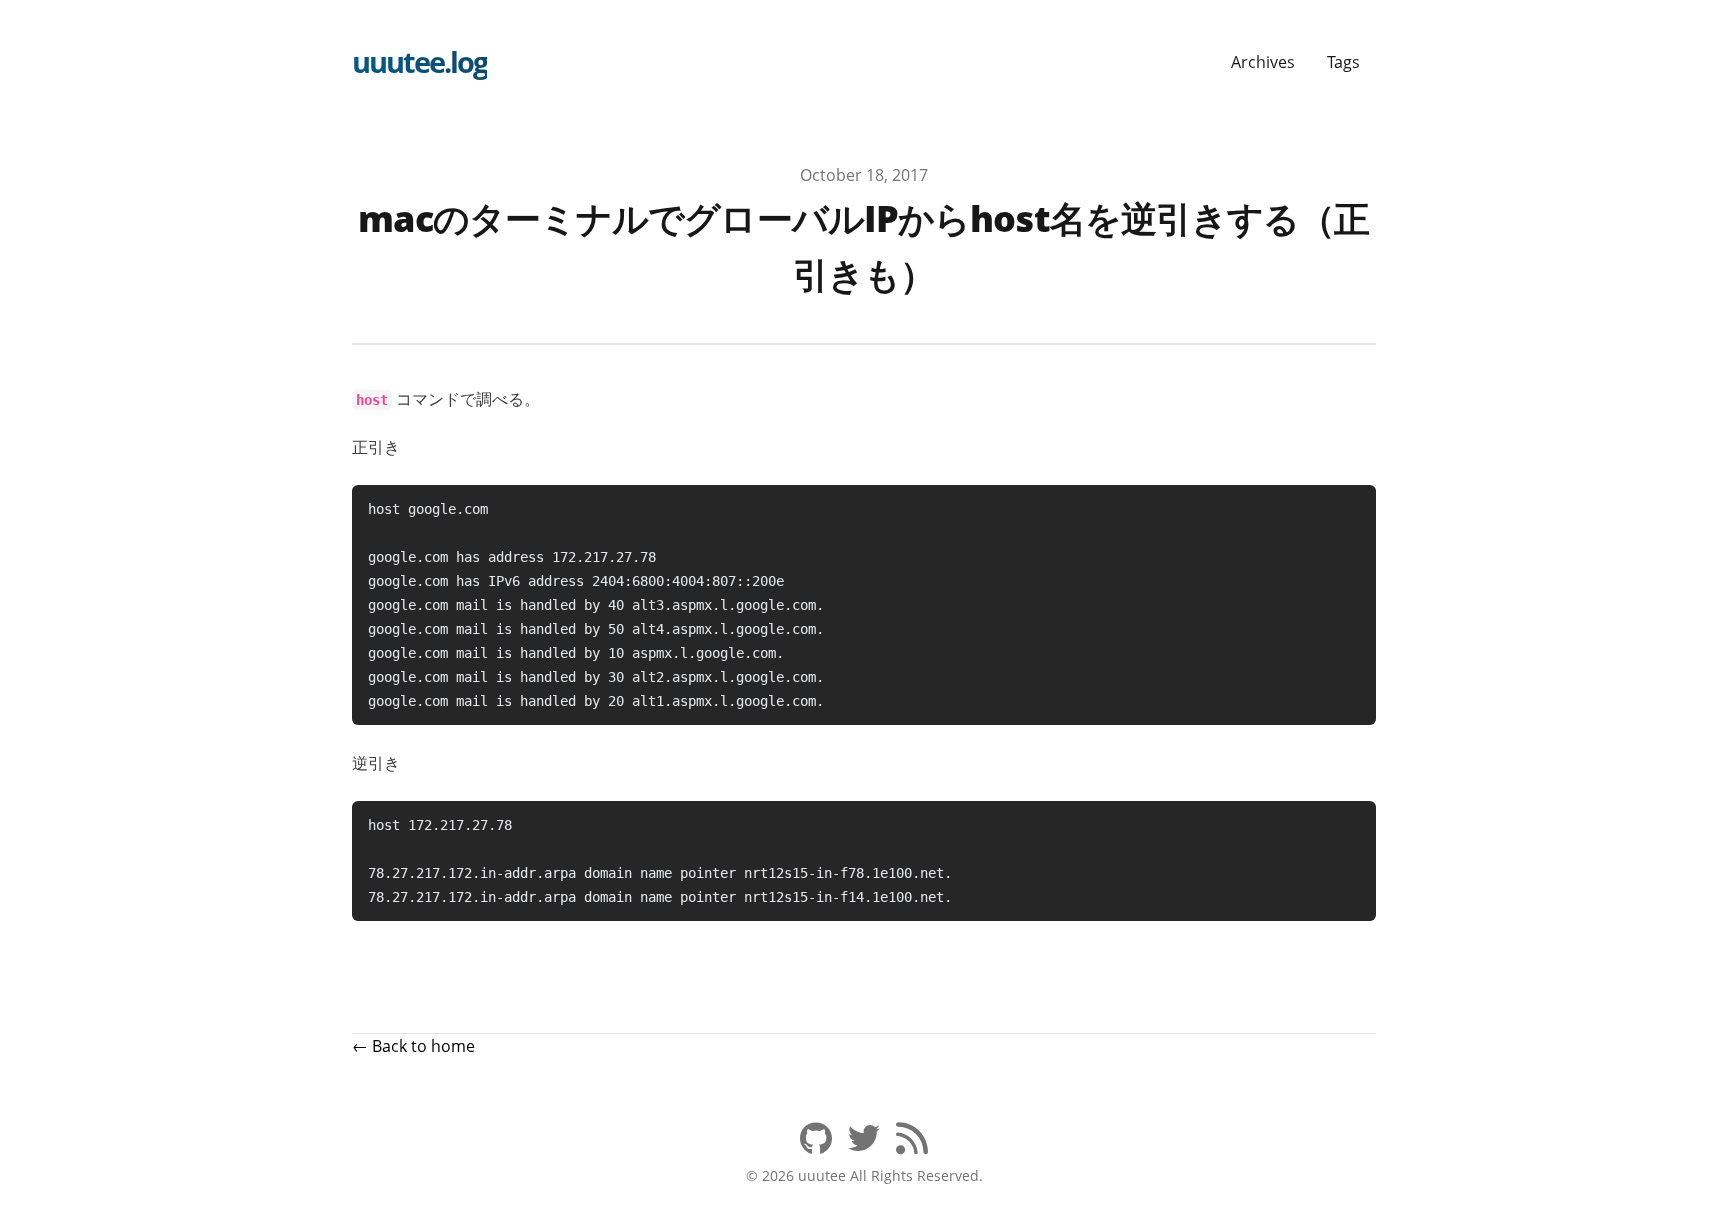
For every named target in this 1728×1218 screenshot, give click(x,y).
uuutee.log (419, 61)
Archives (1263, 62)
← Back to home (413, 1046)
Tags (1343, 62)
